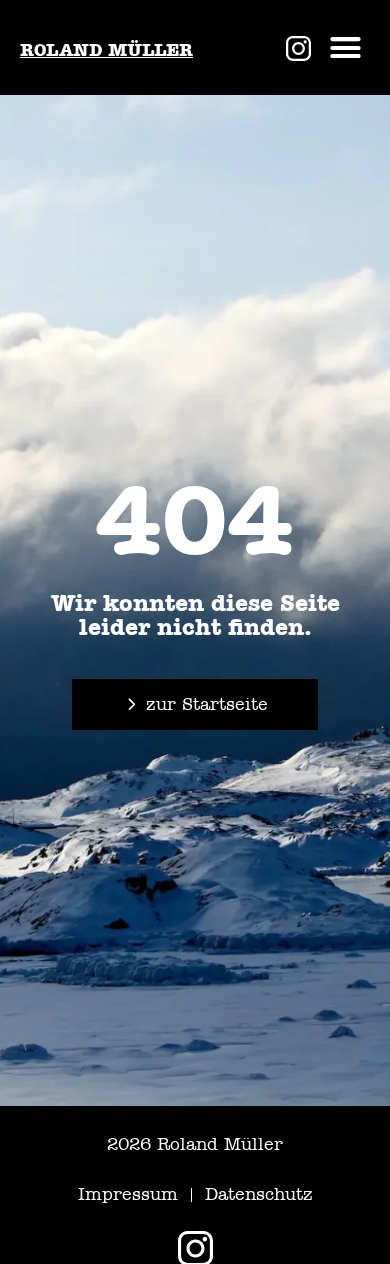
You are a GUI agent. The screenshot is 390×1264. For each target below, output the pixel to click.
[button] (346, 48)
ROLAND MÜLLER (106, 50)
